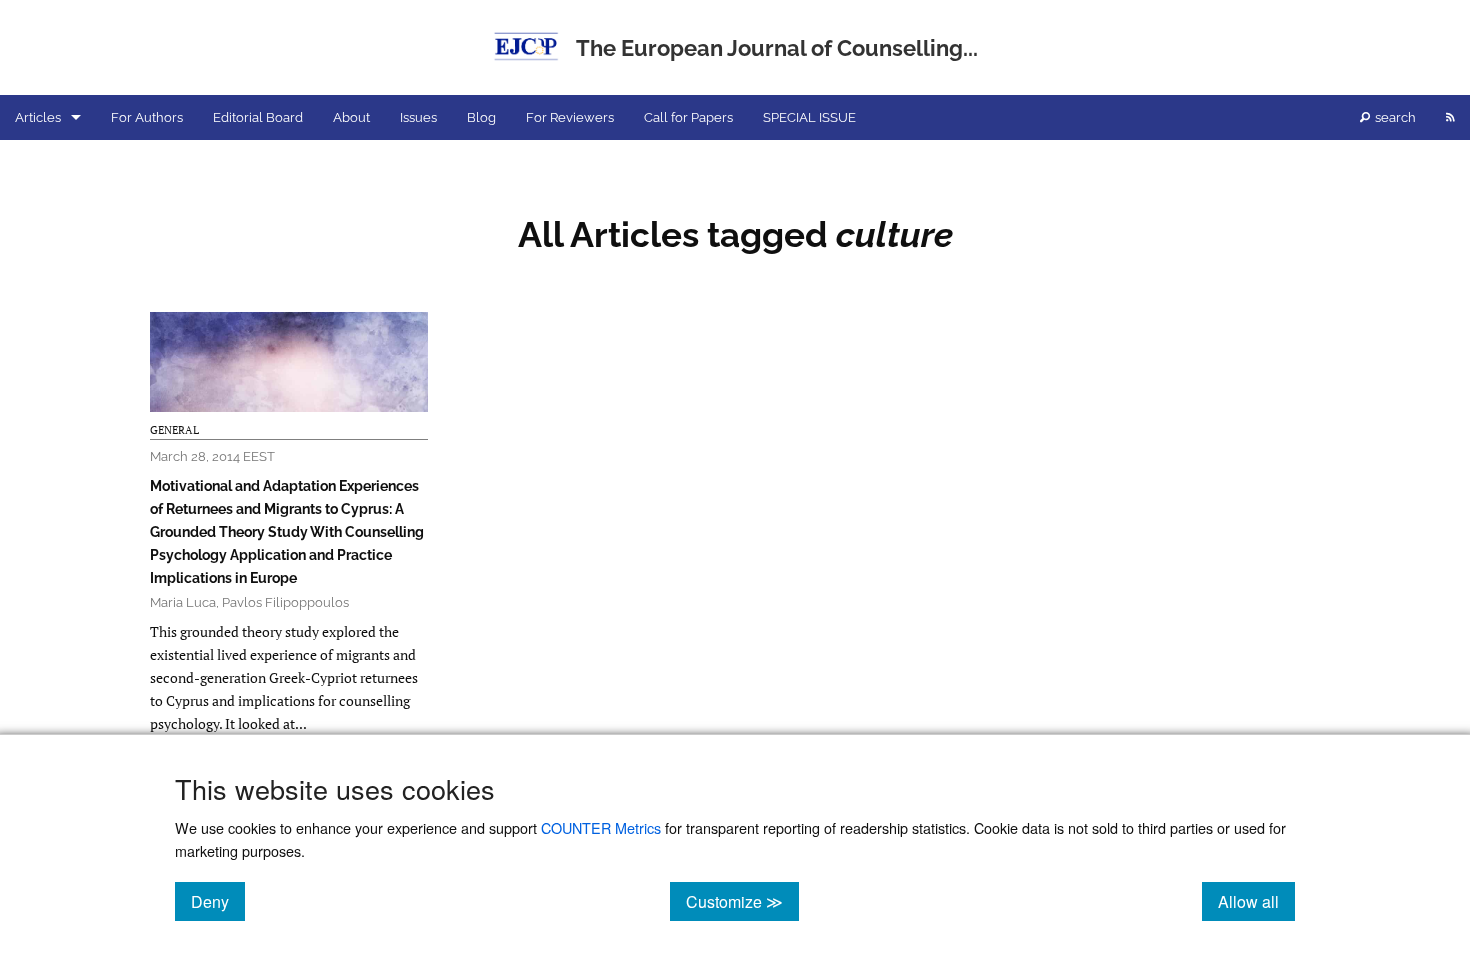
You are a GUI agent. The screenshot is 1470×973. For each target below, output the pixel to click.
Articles (38, 117)
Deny (218, 901)
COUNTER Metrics (601, 827)
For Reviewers (570, 117)
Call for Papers (688, 117)
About (351, 117)
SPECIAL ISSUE (809, 117)
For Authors (147, 117)
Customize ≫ (742, 901)
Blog (481, 117)
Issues (418, 117)
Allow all (1256, 901)
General (174, 430)
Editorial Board (258, 117)
